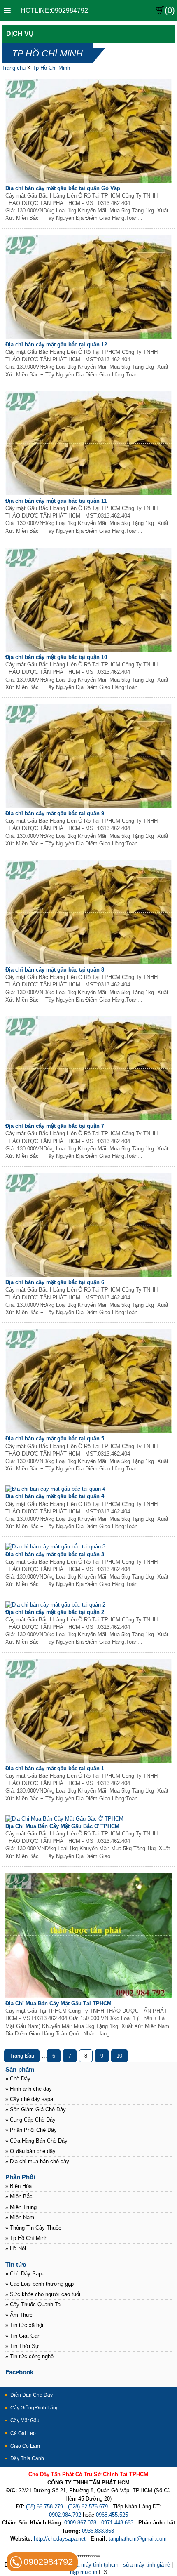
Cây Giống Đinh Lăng (35, 2408)
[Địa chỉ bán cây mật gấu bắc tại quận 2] (55, 1605)
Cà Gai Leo (23, 2433)
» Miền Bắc (19, 2196)
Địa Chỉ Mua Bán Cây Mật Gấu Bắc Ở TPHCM (62, 1826)
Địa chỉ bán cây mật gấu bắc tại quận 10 (56, 657)
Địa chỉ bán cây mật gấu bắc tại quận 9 (55, 813)
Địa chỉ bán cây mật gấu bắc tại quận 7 (55, 1126)
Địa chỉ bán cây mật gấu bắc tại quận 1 (55, 1768)
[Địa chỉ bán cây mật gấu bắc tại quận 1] (89, 1761)
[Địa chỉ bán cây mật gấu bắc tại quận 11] (89, 493)
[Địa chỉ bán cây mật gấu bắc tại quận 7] (89, 1119)
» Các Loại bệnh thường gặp (40, 2284)
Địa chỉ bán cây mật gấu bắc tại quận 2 (55, 1612)
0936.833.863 (98, 2531)
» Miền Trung (21, 2207)
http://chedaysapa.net (60, 2539)
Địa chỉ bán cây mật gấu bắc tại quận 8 (55, 970)
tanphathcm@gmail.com (138, 2539)
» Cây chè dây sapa (29, 2099)
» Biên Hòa (19, 2186)
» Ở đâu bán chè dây (30, 2151)
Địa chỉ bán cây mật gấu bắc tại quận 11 (56, 501)
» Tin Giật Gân (23, 2336)
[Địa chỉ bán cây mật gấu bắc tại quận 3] (55, 1547)
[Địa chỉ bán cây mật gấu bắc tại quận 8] (89, 962)
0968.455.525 (112, 2515)
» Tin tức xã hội (24, 2325)
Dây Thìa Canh (27, 2458)
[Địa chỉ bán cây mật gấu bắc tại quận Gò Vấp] (89, 181)
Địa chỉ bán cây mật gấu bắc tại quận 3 (55, 1554)
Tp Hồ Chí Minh (51, 68)
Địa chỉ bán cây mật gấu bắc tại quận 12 (56, 345)
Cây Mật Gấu (25, 2421)
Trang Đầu (22, 2056)
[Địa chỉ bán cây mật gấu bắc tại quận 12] (89, 337)
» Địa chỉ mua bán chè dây (37, 2161)
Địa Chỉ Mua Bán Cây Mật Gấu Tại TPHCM (58, 2003)
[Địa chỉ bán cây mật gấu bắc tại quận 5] (89, 1431)
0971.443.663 (117, 2523)
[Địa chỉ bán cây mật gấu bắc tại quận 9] (89, 806)
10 (119, 2056)
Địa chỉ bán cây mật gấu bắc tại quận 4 (55, 1496)
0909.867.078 (80, 2523)
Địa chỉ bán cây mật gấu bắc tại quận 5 (55, 1439)
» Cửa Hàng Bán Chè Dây (36, 2141)
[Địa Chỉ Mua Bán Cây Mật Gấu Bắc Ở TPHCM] (64, 1819)
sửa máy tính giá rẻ (147, 2565)
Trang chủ (14, 68)
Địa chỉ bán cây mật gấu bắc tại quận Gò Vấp (63, 188)
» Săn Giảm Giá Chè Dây (36, 2109)
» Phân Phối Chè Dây (31, 2130)
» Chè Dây (18, 2078)
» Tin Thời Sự (22, 2346)
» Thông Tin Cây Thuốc (33, 2228)
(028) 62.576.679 (88, 2507)
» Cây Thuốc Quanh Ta (33, 2304)
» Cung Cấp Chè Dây (30, 2120)
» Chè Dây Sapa (25, 2274)
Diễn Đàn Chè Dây (31, 2395)
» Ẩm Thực (19, 2315)
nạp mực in (84, 2572)
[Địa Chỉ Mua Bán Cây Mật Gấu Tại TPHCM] (89, 1996)
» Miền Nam (20, 2217)
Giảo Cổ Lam (25, 2446)
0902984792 (48, 2562)
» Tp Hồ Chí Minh (26, 2238)
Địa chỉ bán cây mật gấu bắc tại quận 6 (55, 1282)
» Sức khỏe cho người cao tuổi (43, 2294)
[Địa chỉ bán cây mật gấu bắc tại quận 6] (89, 1275)
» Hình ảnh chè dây (29, 2089)
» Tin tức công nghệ (29, 2356)
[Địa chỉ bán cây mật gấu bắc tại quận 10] (89, 650)
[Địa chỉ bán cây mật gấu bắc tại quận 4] (55, 1489)
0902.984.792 (65, 2515)
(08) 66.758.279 (44, 2507)
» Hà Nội (16, 2248)
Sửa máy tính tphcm (94, 2565)
